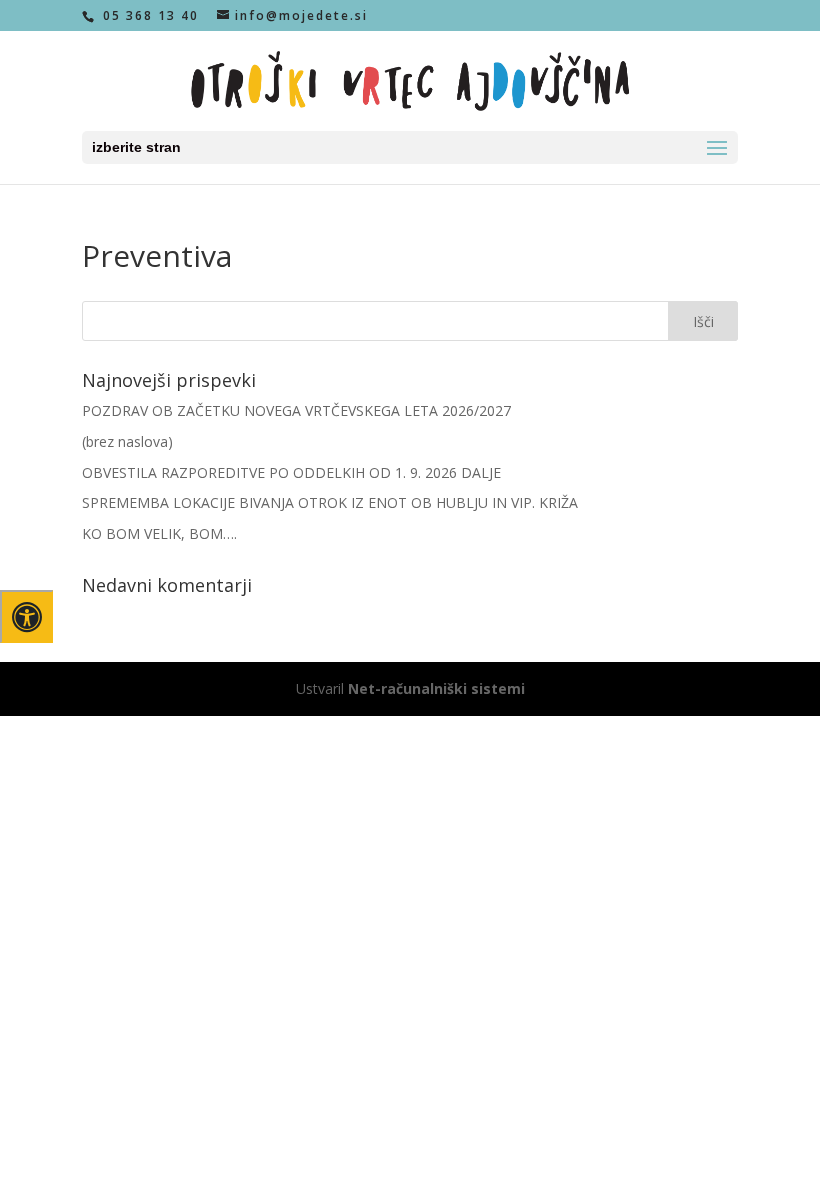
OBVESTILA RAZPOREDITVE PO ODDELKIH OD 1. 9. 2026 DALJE (291, 472)
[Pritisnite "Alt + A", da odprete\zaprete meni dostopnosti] (26, 616)
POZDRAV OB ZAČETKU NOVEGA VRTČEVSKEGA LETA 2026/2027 (296, 410)
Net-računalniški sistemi (436, 688)
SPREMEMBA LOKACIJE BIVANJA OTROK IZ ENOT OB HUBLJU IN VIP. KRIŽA (330, 502)
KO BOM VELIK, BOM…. (159, 533)
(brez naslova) (127, 441)
